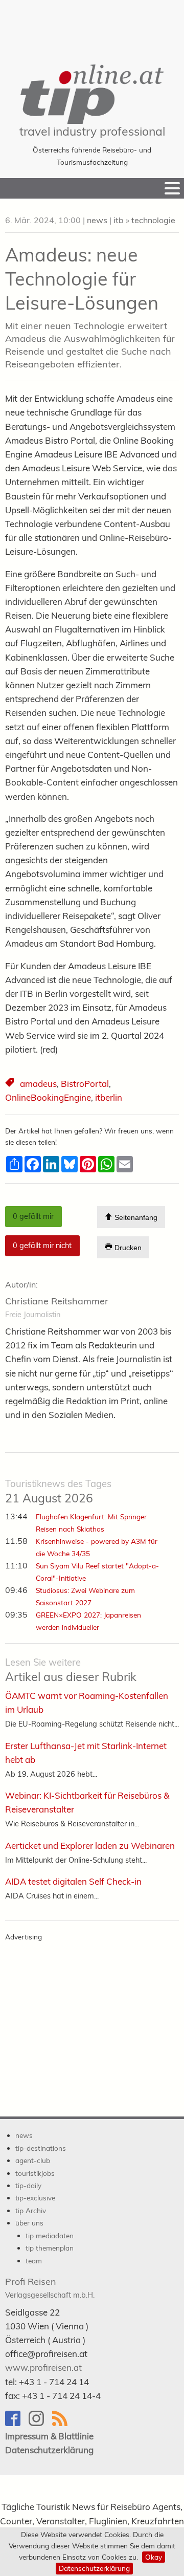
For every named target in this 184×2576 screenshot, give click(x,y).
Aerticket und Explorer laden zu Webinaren (90, 1846)
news (97, 220)
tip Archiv (31, 2210)
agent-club (33, 2160)
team (34, 2261)
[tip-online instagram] (40, 2423)
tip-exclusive (35, 2198)
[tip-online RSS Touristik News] (63, 2423)
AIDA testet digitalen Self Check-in (73, 1881)
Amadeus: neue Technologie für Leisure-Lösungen (82, 279)
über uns (29, 2223)
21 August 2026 (58, 1492)
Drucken (127, 1248)
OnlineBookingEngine (48, 1097)
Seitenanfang (135, 1217)
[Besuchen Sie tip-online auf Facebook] (17, 2423)
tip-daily (28, 2185)
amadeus (38, 1084)
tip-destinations (41, 2148)
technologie (153, 220)
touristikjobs (35, 2173)
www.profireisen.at (43, 2367)
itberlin (109, 1097)
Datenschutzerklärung (94, 2568)
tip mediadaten (50, 2235)
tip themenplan (50, 2248)
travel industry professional (92, 131)
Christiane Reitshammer (57, 1301)
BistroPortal (85, 1084)
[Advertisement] (92, 26)
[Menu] (172, 188)
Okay (154, 2557)
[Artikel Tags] (10, 1084)
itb (119, 220)
